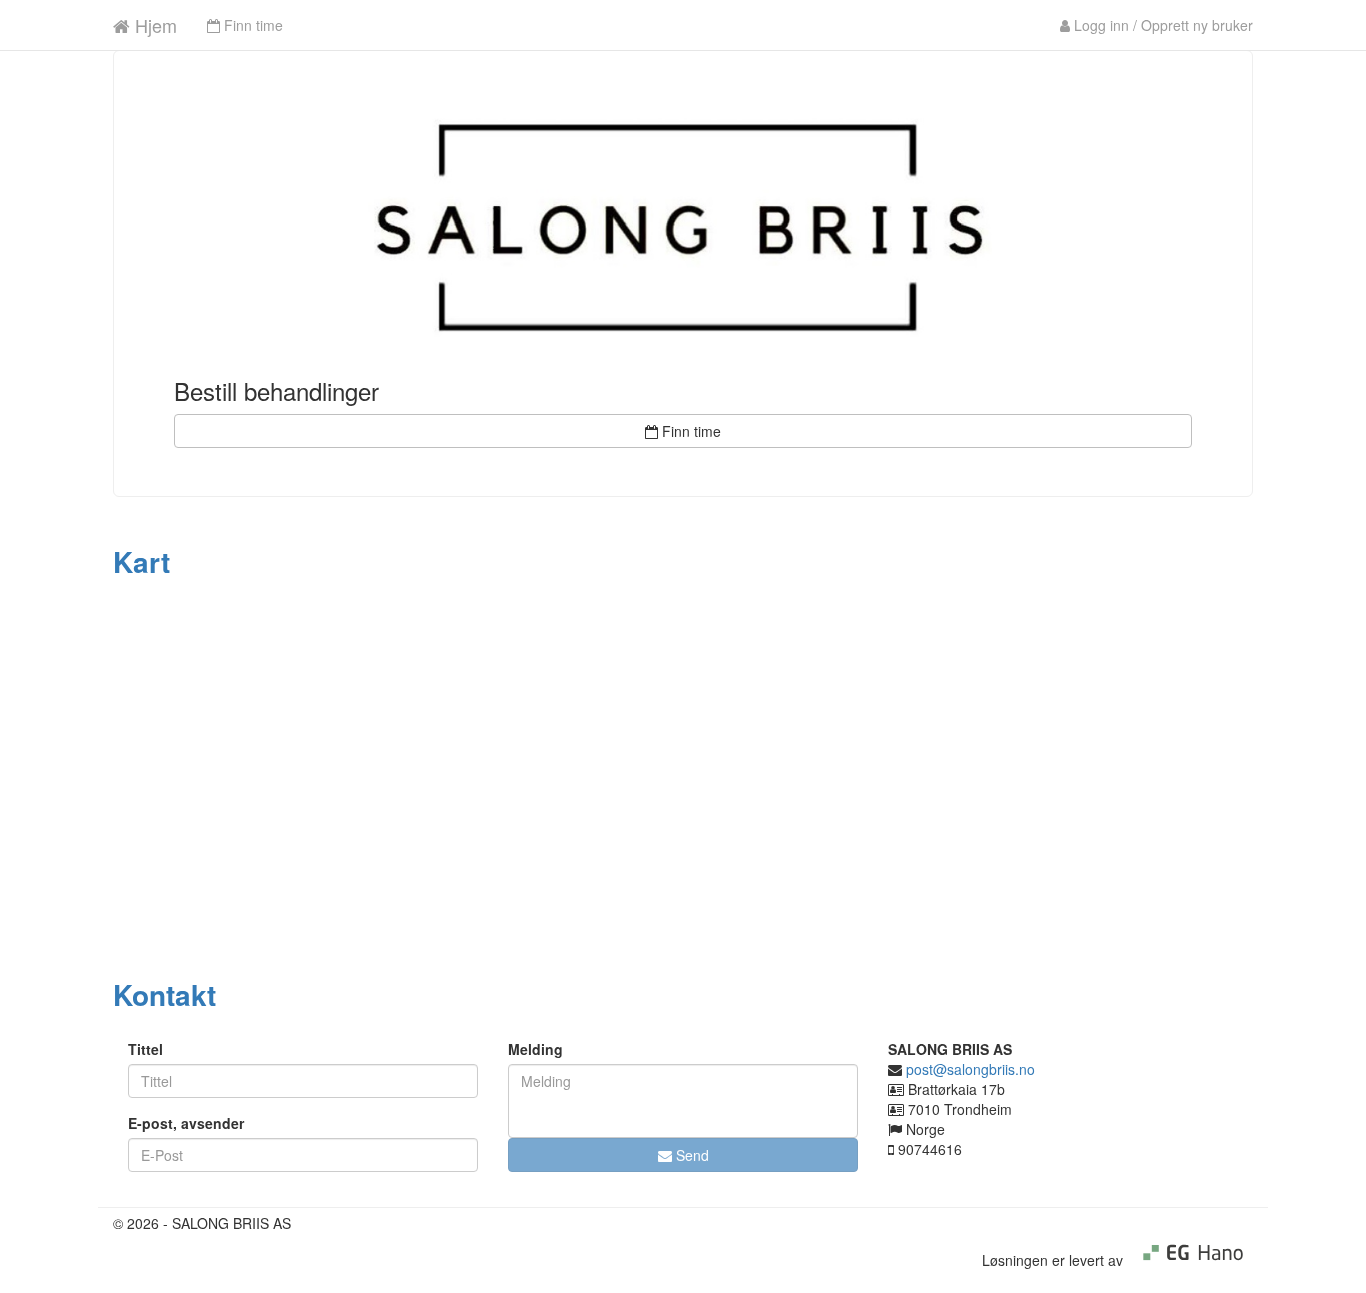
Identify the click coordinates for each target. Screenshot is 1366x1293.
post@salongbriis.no (970, 1069)
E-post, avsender (186, 1123)
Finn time (251, 25)
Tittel (145, 1049)
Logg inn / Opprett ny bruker (1161, 25)
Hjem (153, 25)
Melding (535, 1049)
